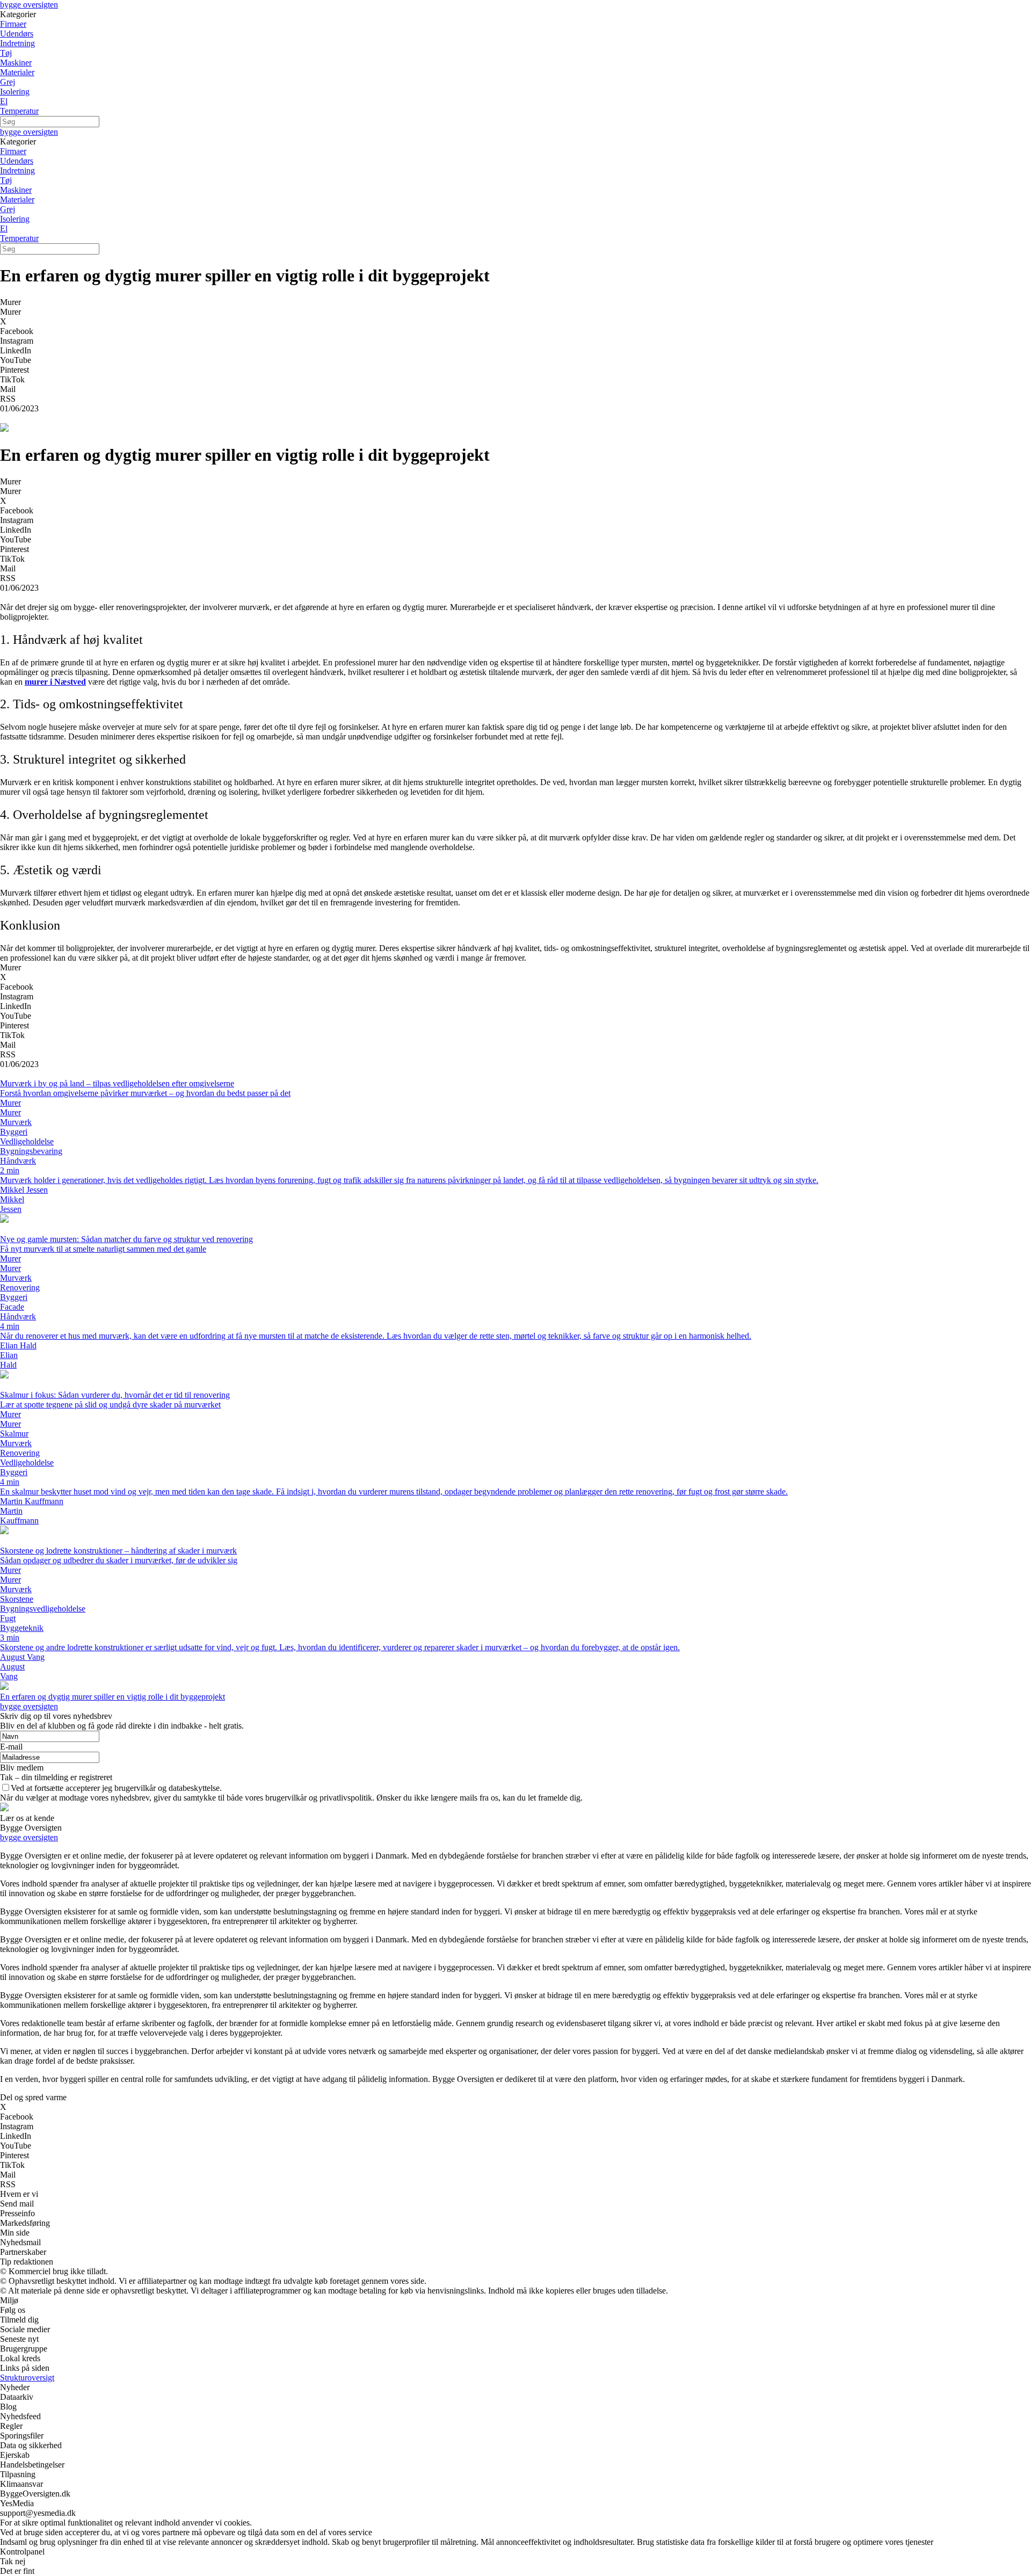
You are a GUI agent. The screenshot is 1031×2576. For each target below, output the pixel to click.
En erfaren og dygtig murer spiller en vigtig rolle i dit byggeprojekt (112, 1697)
